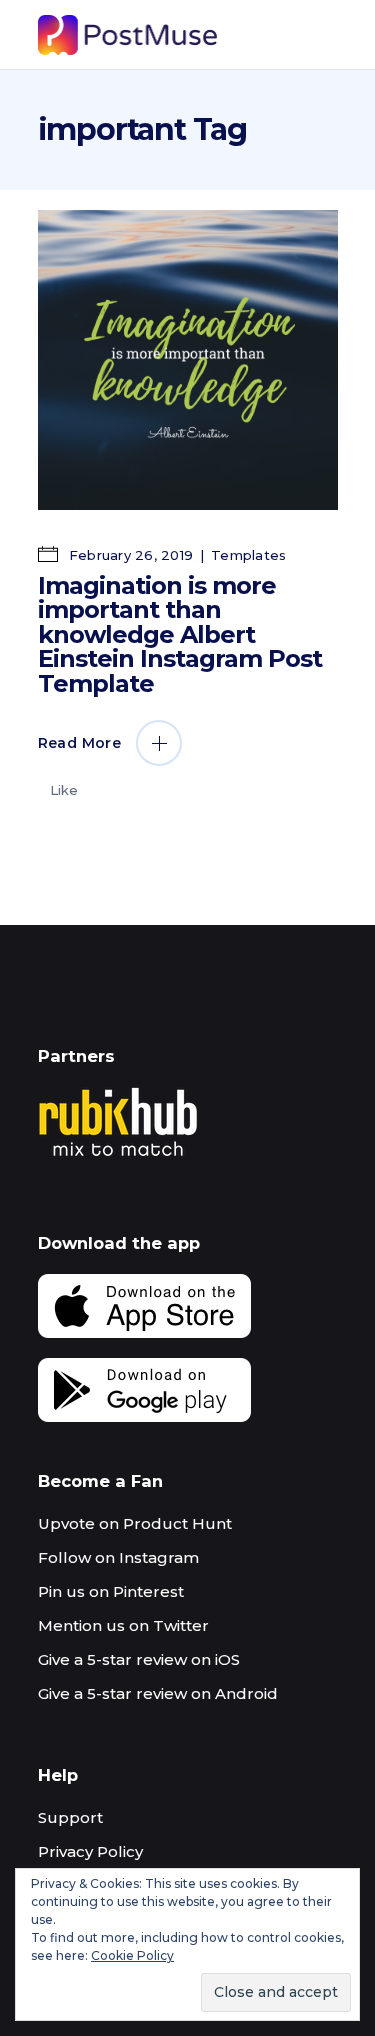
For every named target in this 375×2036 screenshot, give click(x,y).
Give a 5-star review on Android (158, 1693)
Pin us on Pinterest (111, 1591)
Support (70, 1817)
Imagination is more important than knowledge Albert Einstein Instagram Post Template (180, 634)
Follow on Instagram (118, 1557)
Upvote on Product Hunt (135, 1523)
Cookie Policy (132, 1955)
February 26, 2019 (129, 555)
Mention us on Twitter (123, 1625)
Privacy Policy (90, 1851)
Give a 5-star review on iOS (139, 1659)
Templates (248, 555)
